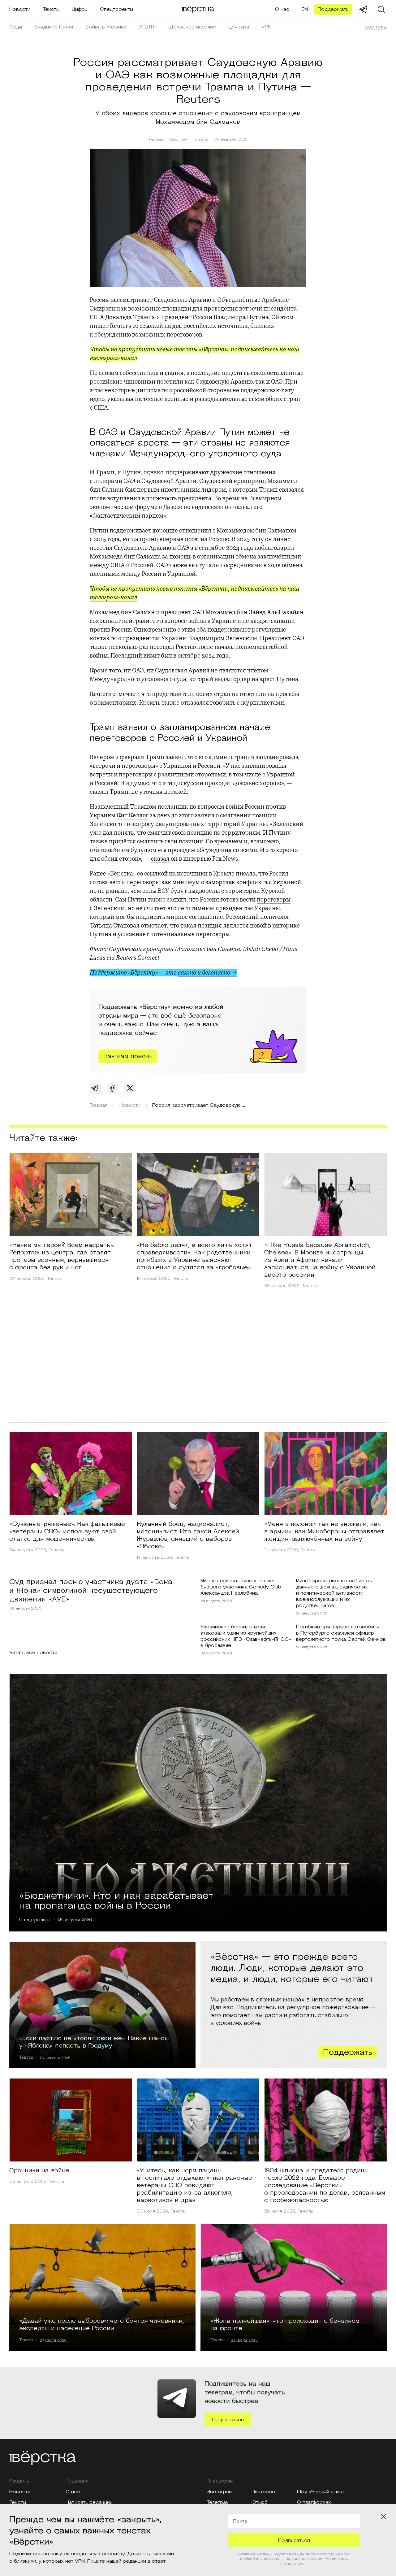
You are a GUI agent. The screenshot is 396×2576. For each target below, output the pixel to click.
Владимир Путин (54, 27)
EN (305, 9)
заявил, (176, 757)
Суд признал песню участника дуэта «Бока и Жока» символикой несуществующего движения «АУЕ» (91, 1591)
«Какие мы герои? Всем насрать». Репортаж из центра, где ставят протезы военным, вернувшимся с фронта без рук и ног (62, 1256)
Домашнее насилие (193, 27)
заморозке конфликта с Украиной (253, 882)
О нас (282, 9)
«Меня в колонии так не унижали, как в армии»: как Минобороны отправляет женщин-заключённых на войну (324, 1531)
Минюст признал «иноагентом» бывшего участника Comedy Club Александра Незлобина (241, 1587)
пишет (99, 326)
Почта (240, 2521)
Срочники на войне (39, 2170)
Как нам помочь (128, 1056)
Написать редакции (89, 2502)
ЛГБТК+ (148, 27)
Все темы (376, 27)
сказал (160, 859)
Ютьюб (260, 2502)
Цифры (80, 9)
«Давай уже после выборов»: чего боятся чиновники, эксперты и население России (102, 2324)
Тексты (51, 9)
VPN (266, 27)
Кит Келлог (133, 815)
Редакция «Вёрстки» (168, 139)
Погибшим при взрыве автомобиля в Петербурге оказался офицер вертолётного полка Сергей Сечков (341, 1633)
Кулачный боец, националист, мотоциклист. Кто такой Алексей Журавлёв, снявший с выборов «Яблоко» (188, 1535)
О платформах (314, 2502)
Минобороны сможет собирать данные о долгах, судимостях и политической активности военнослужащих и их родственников (334, 1593)
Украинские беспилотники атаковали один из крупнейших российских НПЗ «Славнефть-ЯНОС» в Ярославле (246, 1636)
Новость (201, 140)
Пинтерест (264, 2492)
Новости (20, 9)
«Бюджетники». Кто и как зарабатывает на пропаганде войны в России (116, 1900)
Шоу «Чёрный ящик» (321, 2492)
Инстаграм (219, 2492)
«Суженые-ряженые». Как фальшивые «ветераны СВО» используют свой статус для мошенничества (67, 1531)
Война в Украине (106, 27)
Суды (16, 27)
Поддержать (333, 9)
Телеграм (218, 2502)
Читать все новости (33, 1653)
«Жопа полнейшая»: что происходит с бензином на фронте (285, 2324)
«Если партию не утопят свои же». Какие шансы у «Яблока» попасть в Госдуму (94, 2042)
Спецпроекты (116, 9)
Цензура (239, 27)
